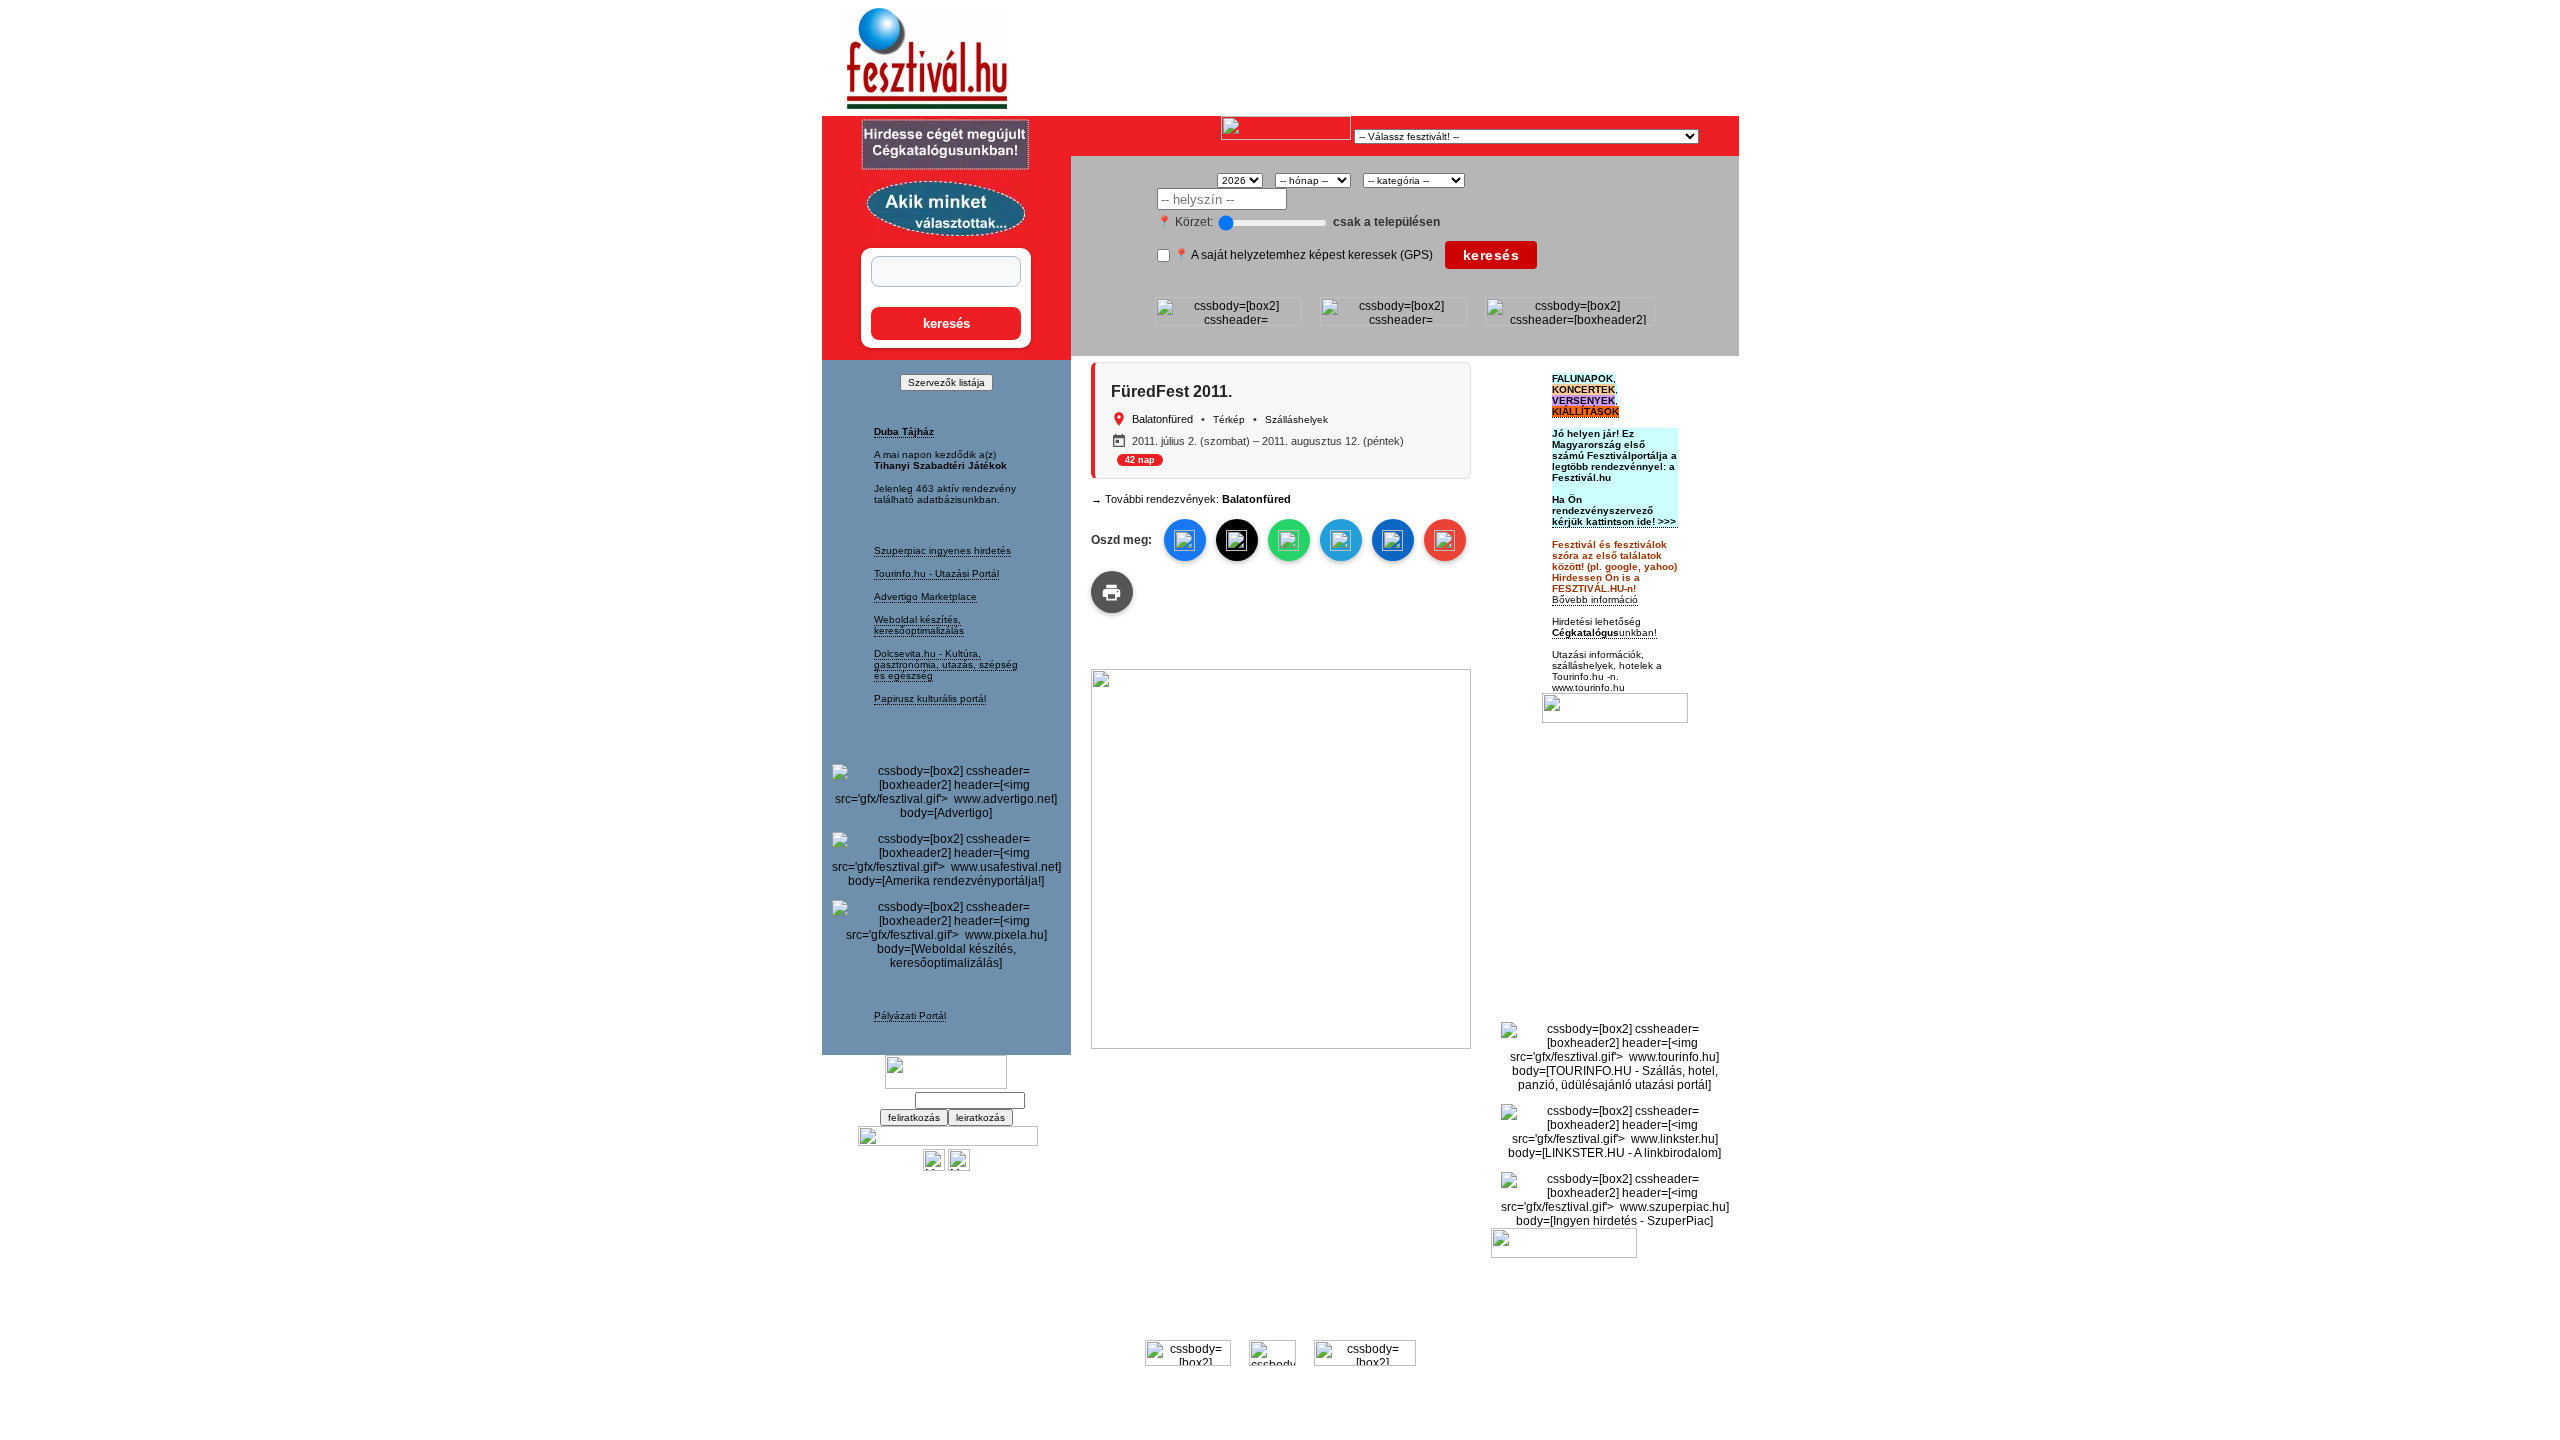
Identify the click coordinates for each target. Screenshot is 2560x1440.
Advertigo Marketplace (925, 596)
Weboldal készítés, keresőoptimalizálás (919, 625)
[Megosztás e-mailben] (1445, 540)
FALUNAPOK (1582, 378)
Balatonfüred (1162, 419)
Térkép (1229, 419)
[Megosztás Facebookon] (959, 1167)
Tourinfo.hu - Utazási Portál (936, 573)
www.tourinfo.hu (1588, 687)
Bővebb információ (1595, 599)
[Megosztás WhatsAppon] (1289, 540)
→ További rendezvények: (1191, 499)
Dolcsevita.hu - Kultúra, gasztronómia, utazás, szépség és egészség (946, 664)
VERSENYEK (1583, 400)
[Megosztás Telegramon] (1341, 540)
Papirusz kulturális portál (930, 698)
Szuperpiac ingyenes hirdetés (942, 550)
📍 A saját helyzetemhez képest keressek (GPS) (1303, 255)
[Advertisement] (1306, 59)
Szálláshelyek (1296, 419)
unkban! (1604, 632)
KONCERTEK (1583, 389)
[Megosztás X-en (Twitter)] (934, 1167)
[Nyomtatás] (1112, 592)
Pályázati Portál (910, 1015)
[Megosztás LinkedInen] (1393, 540)
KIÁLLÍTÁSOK (1585, 411)
